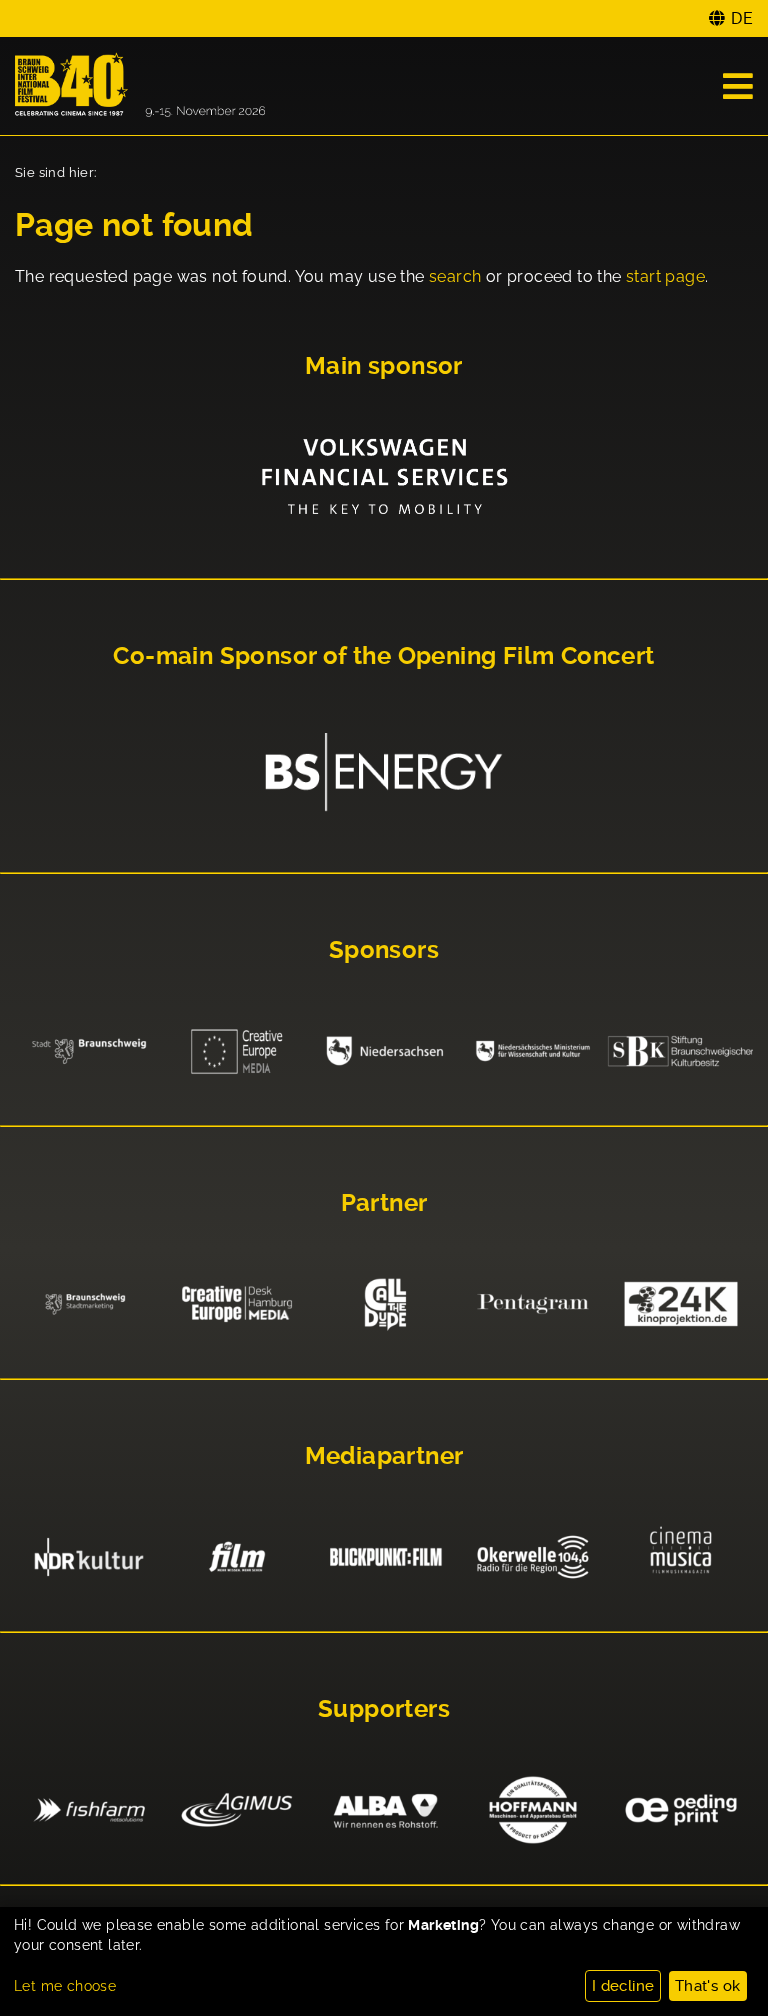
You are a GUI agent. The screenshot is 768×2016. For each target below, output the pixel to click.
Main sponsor (384, 366)
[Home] (140, 86)
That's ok (708, 1986)
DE (742, 18)
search (455, 276)
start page (665, 276)
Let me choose (65, 1986)
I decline (623, 1986)
